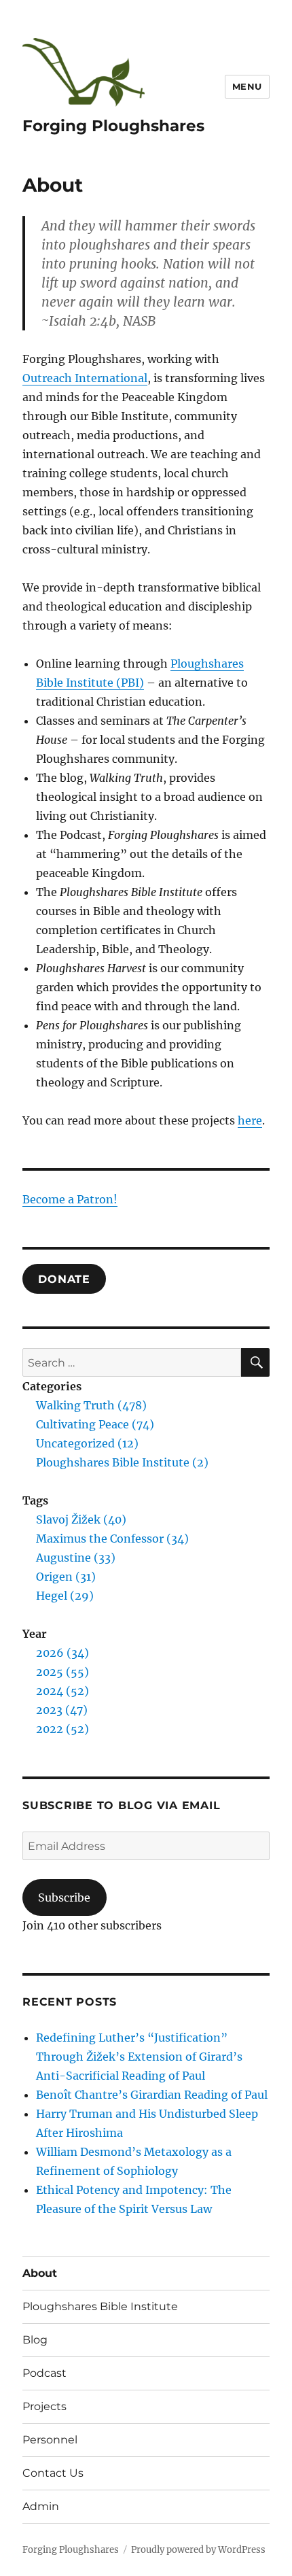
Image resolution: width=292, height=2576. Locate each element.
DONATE (64, 1278)
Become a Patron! (70, 1199)
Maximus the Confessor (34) (112, 1539)
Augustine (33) (76, 1558)
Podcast (44, 2373)
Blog (35, 2340)
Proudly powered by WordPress (198, 2550)
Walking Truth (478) (91, 1405)
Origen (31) (66, 1577)
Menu (247, 86)
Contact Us (53, 2473)
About (40, 2273)
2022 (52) (62, 1729)
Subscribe (64, 1897)
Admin (41, 2506)
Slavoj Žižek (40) (81, 1519)
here (250, 1120)
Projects (44, 2406)
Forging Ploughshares (113, 126)
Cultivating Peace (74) (95, 1424)
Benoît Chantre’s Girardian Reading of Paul (152, 2095)
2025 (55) (62, 1672)
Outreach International (85, 378)
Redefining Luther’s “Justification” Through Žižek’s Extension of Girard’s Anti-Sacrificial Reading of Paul (139, 2057)
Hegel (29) (65, 1596)
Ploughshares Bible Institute (100, 2306)
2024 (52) (62, 1691)
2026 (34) (62, 1653)
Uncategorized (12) (87, 1443)
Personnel (50, 2440)
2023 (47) (62, 1710)
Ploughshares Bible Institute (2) (122, 1462)
